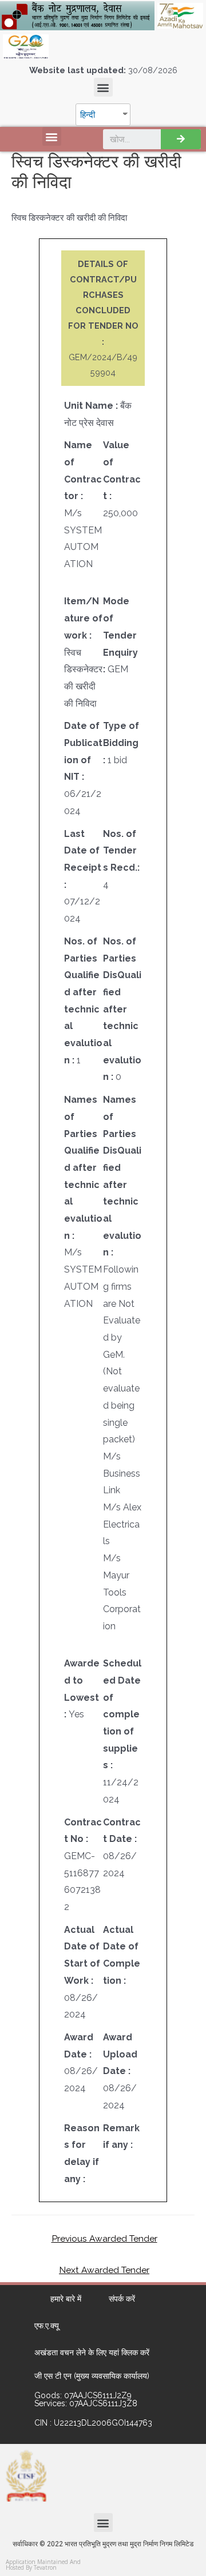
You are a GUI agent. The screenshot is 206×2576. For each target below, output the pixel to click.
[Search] (181, 139)
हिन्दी (88, 115)
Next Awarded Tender (104, 2270)
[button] (103, 87)
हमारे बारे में (66, 2299)
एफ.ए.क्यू (47, 2326)
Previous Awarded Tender (104, 2238)
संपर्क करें (122, 2299)
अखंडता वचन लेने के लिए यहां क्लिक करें (92, 2352)
